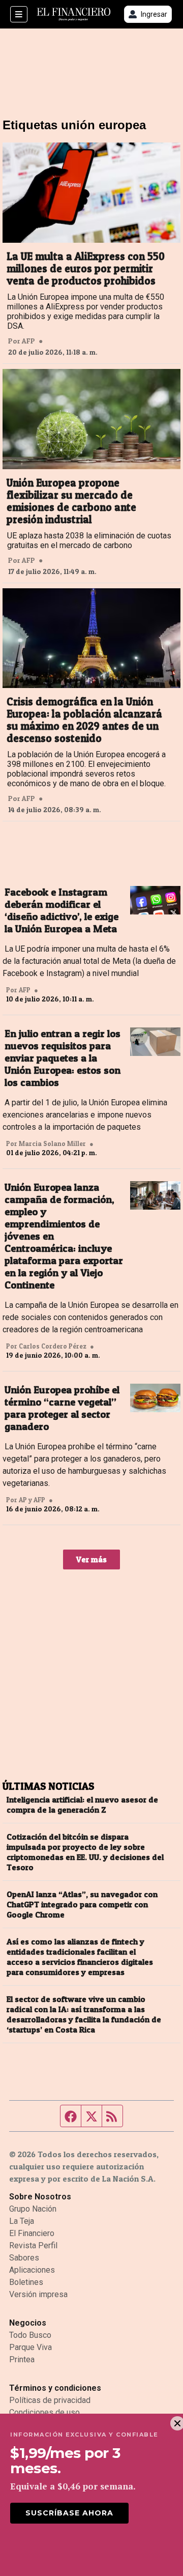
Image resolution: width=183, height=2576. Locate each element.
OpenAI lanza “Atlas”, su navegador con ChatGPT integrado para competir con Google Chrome (82, 1904)
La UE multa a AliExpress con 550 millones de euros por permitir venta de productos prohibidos (86, 269)
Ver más (91, 1559)
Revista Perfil (33, 2245)
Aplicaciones (32, 2270)
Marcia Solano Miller (52, 1143)
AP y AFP (32, 1500)
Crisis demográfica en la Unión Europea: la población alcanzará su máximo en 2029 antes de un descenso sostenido (84, 720)
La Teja (22, 2221)
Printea (22, 2359)
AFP (28, 341)
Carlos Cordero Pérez (53, 1346)
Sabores (24, 2258)
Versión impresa (38, 2294)
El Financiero (32, 2233)
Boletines (26, 2282)
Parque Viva (30, 2347)
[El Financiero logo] (74, 15)
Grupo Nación (33, 2209)
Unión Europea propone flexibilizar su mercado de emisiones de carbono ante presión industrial (71, 501)
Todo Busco (30, 2335)
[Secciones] (19, 14)
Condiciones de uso (44, 2412)
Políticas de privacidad (50, 2400)
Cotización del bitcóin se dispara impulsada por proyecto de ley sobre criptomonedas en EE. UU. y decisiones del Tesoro (85, 1852)
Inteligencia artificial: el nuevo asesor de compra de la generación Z (82, 1805)
